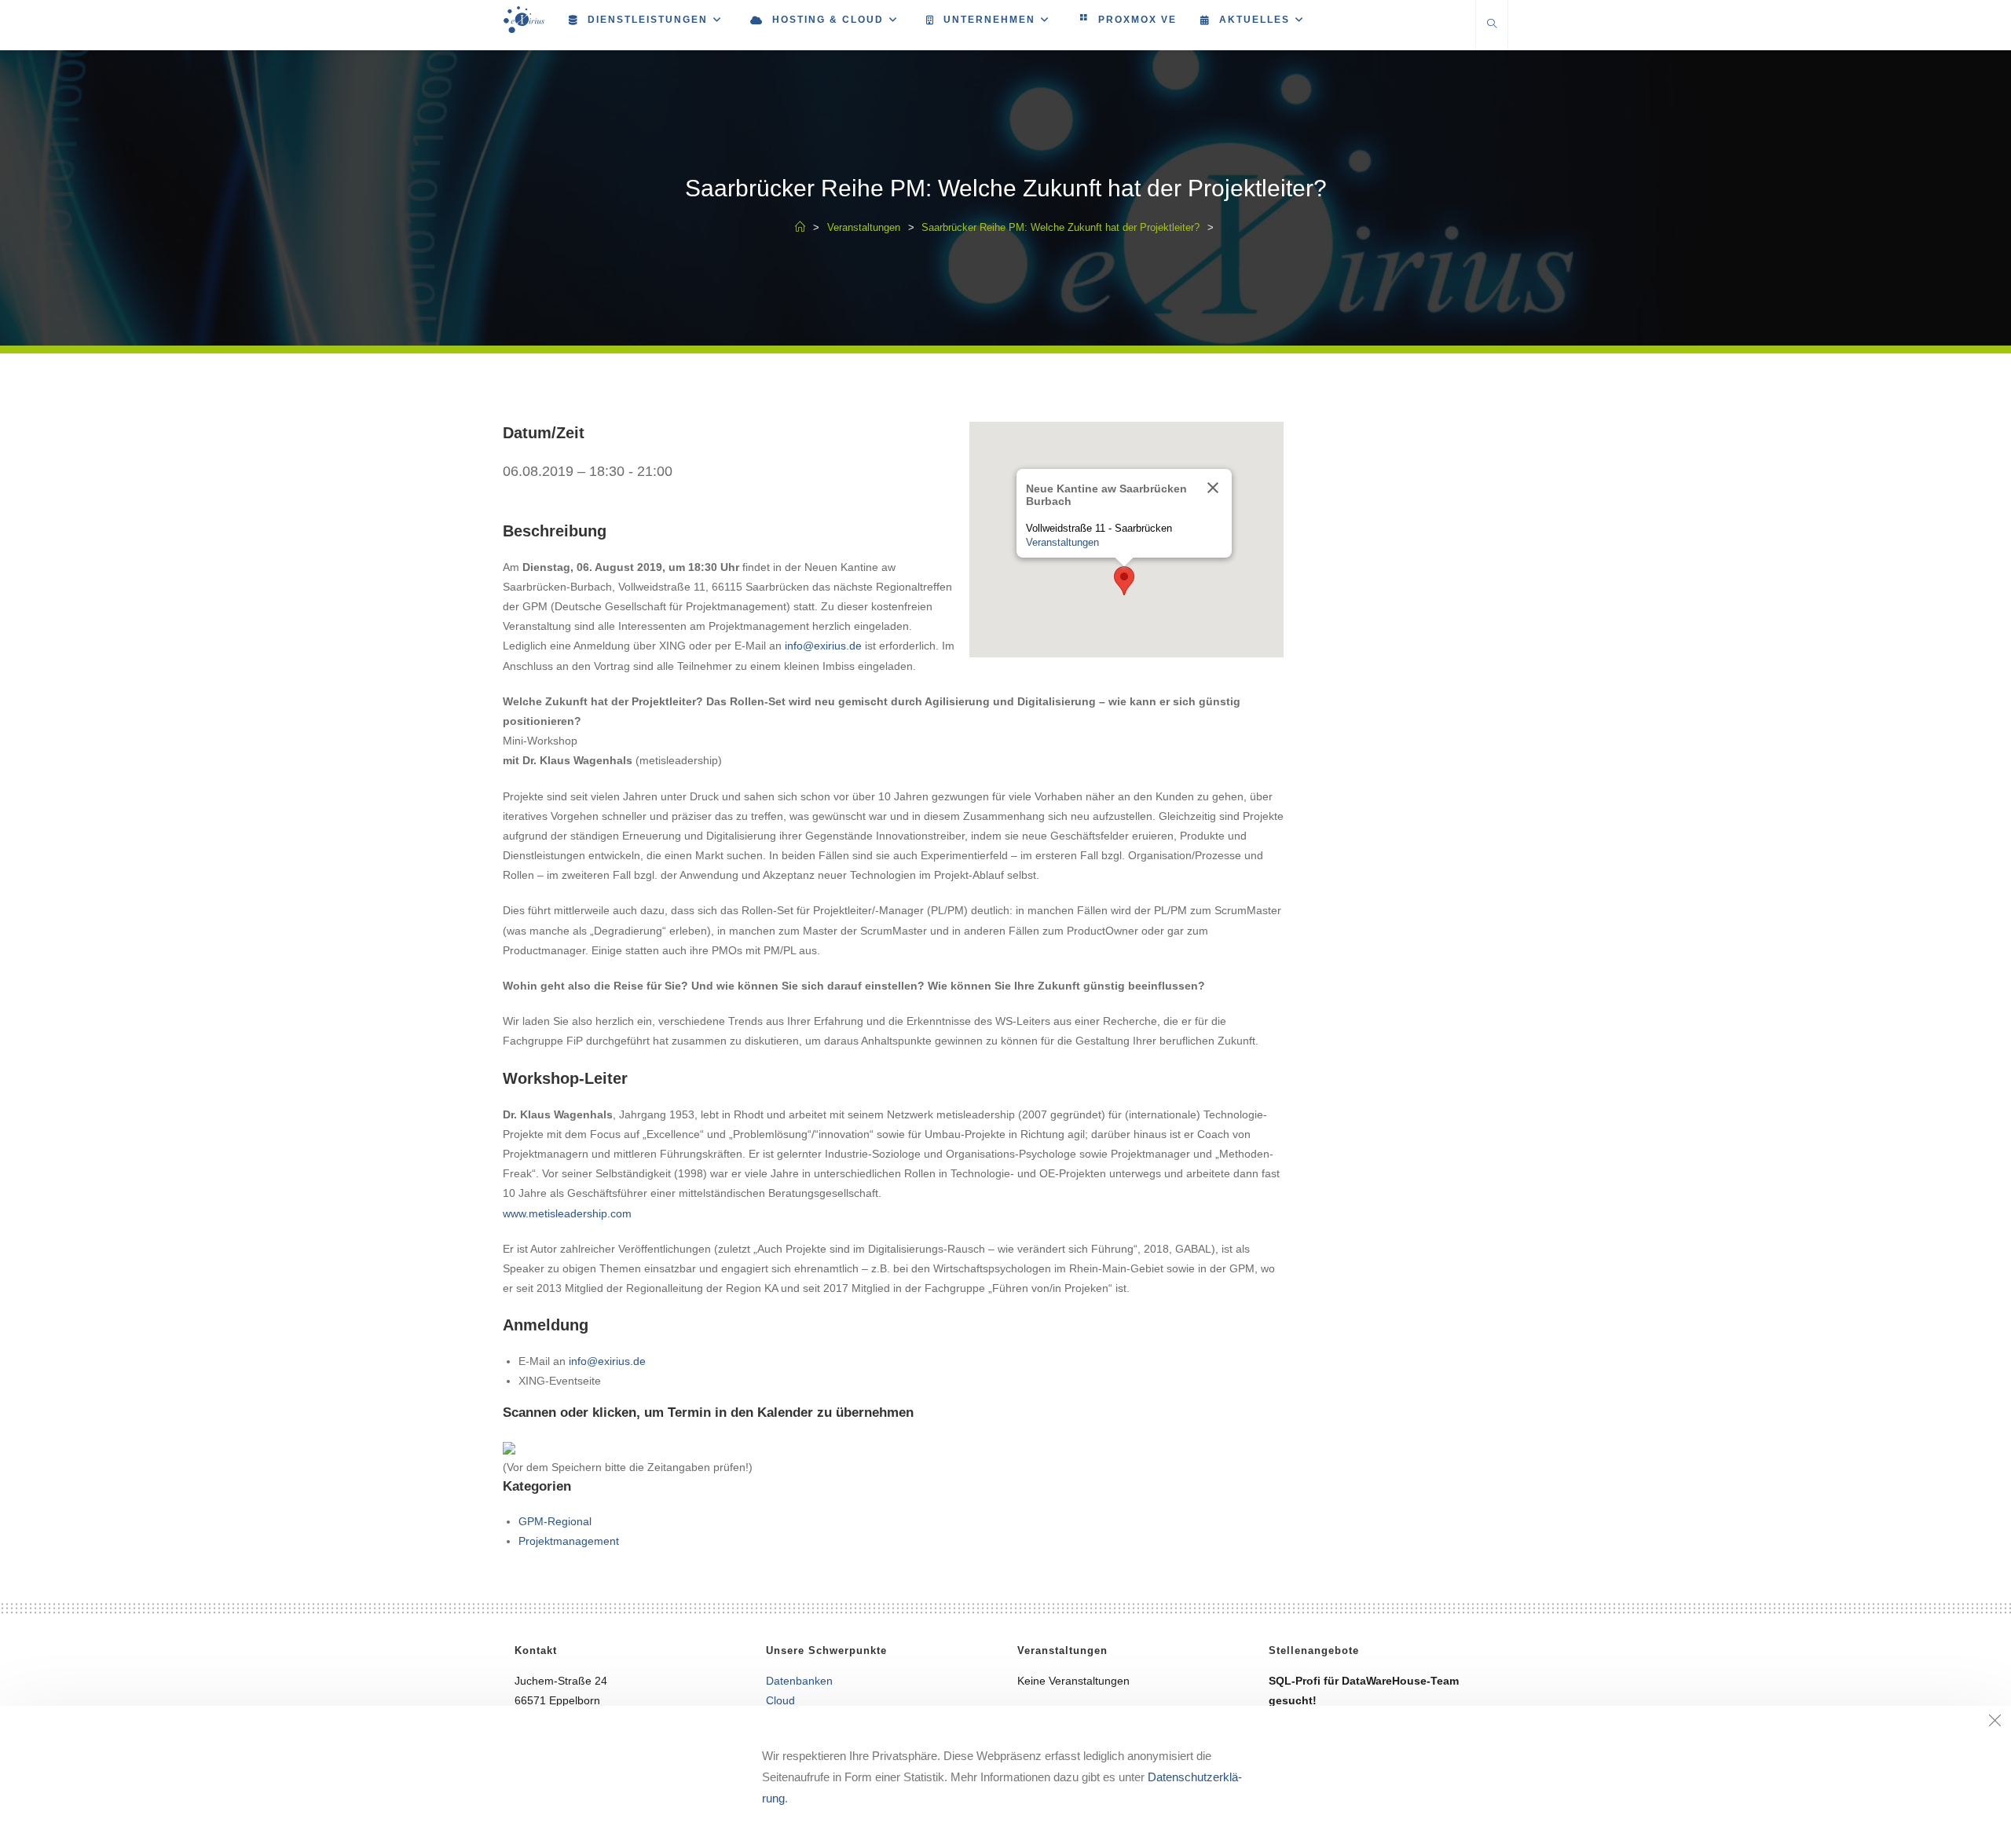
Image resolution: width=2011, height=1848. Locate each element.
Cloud (780, 1700)
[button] (1124, 581)
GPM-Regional (555, 1521)
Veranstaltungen (1062, 542)
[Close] (1213, 488)
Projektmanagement (569, 1541)
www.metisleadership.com (567, 1213)
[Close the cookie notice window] (1995, 1722)
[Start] (800, 227)
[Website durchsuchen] (1492, 25)
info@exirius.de (823, 646)
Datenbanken (799, 1681)
